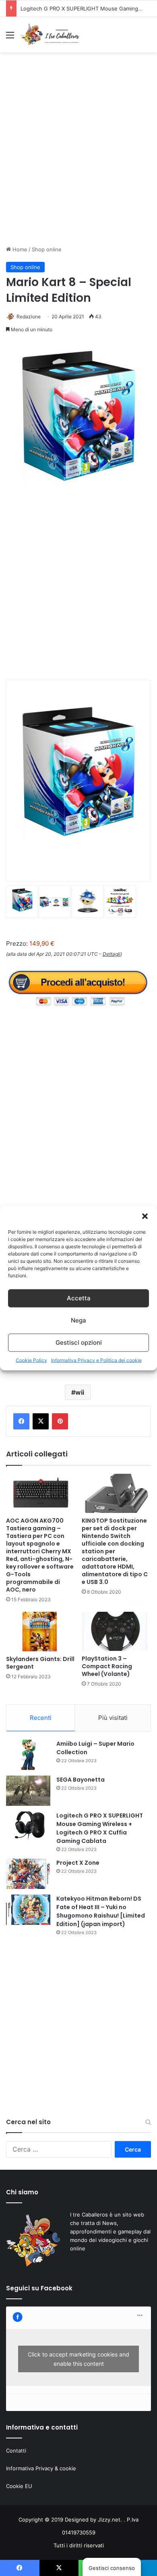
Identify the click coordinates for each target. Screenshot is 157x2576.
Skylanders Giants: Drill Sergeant (40, 1663)
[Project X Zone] (28, 1874)
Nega (78, 1320)
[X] (41, 1421)
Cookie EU (19, 2486)
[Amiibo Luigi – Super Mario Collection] (28, 1755)
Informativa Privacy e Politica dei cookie (96, 1360)
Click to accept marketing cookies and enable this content (78, 2359)
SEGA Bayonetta (81, 1780)
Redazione (29, 317)
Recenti (41, 1718)
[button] (145, 1216)
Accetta (79, 1298)
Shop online (47, 249)
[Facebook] (21, 1421)
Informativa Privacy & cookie (41, 2468)
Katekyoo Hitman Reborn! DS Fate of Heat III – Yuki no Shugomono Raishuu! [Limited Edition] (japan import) (101, 1911)
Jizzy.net (109, 2520)
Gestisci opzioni (79, 1342)
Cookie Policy (31, 1360)
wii (80, 1392)
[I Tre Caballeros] (50, 35)
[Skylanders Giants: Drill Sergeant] (41, 1632)
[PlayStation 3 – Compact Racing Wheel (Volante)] (116, 1631)
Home (19, 249)
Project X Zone (78, 1863)
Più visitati (113, 1718)
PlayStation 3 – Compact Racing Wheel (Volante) (107, 1666)
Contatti (16, 2451)
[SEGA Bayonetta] (28, 1791)
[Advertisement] (78, 156)
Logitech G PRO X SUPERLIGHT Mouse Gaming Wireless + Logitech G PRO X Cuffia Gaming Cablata (100, 1828)
